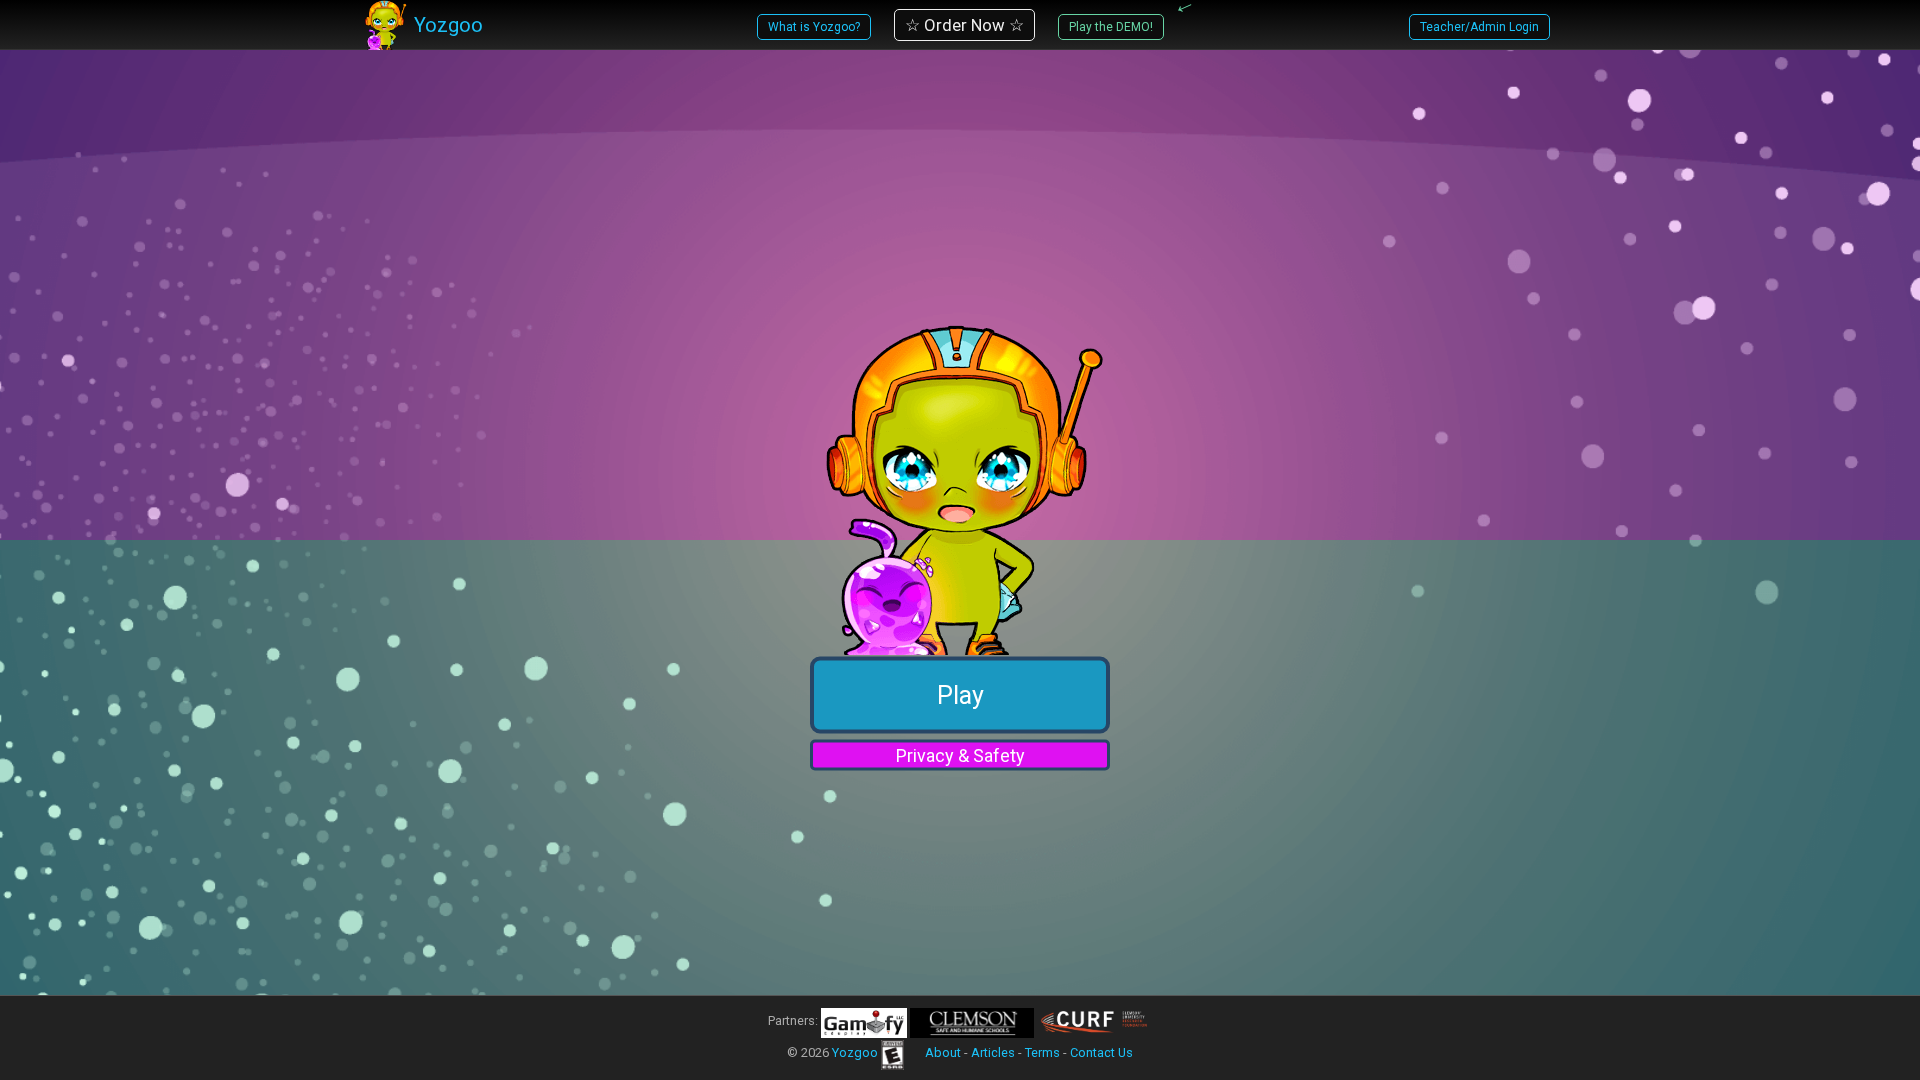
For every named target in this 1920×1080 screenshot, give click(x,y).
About (943, 1052)
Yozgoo (855, 1052)
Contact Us (1101, 1052)
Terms (1042, 1052)
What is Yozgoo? (814, 27)
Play (960, 695)
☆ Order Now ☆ (964, 25)
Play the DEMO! (1111, 27)
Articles (993, 1052)
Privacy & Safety (960, 755)
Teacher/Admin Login (1479, 27)
